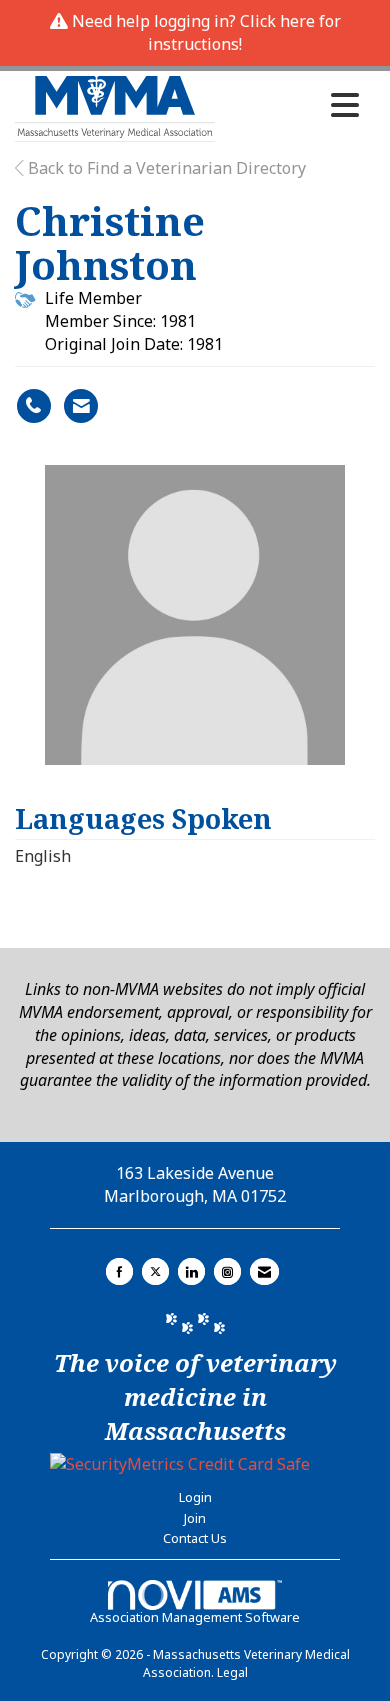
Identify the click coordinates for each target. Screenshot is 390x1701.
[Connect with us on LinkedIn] (191, 1271)
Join (195, 1518)
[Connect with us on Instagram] (227, 1271)
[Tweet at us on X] (155, 1271)
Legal (232, 1672)
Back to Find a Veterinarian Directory (165, 168)
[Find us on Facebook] (119, 1271)
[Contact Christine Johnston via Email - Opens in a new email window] (81, 406)
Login (195, 1497)
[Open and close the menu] (292, 105)
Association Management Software (195, 1617)
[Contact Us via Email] (264, 1271)
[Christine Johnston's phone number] (34, 406)
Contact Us (195, 1538)
